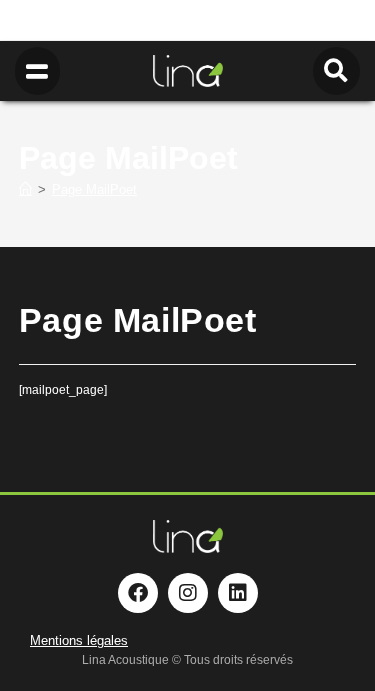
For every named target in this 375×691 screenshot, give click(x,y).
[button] (37, 71)
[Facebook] (138, 593)
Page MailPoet (94, 189)
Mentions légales (79, 640)
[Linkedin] (238, 593)
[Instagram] (188, 593)
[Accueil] (25, 189)
